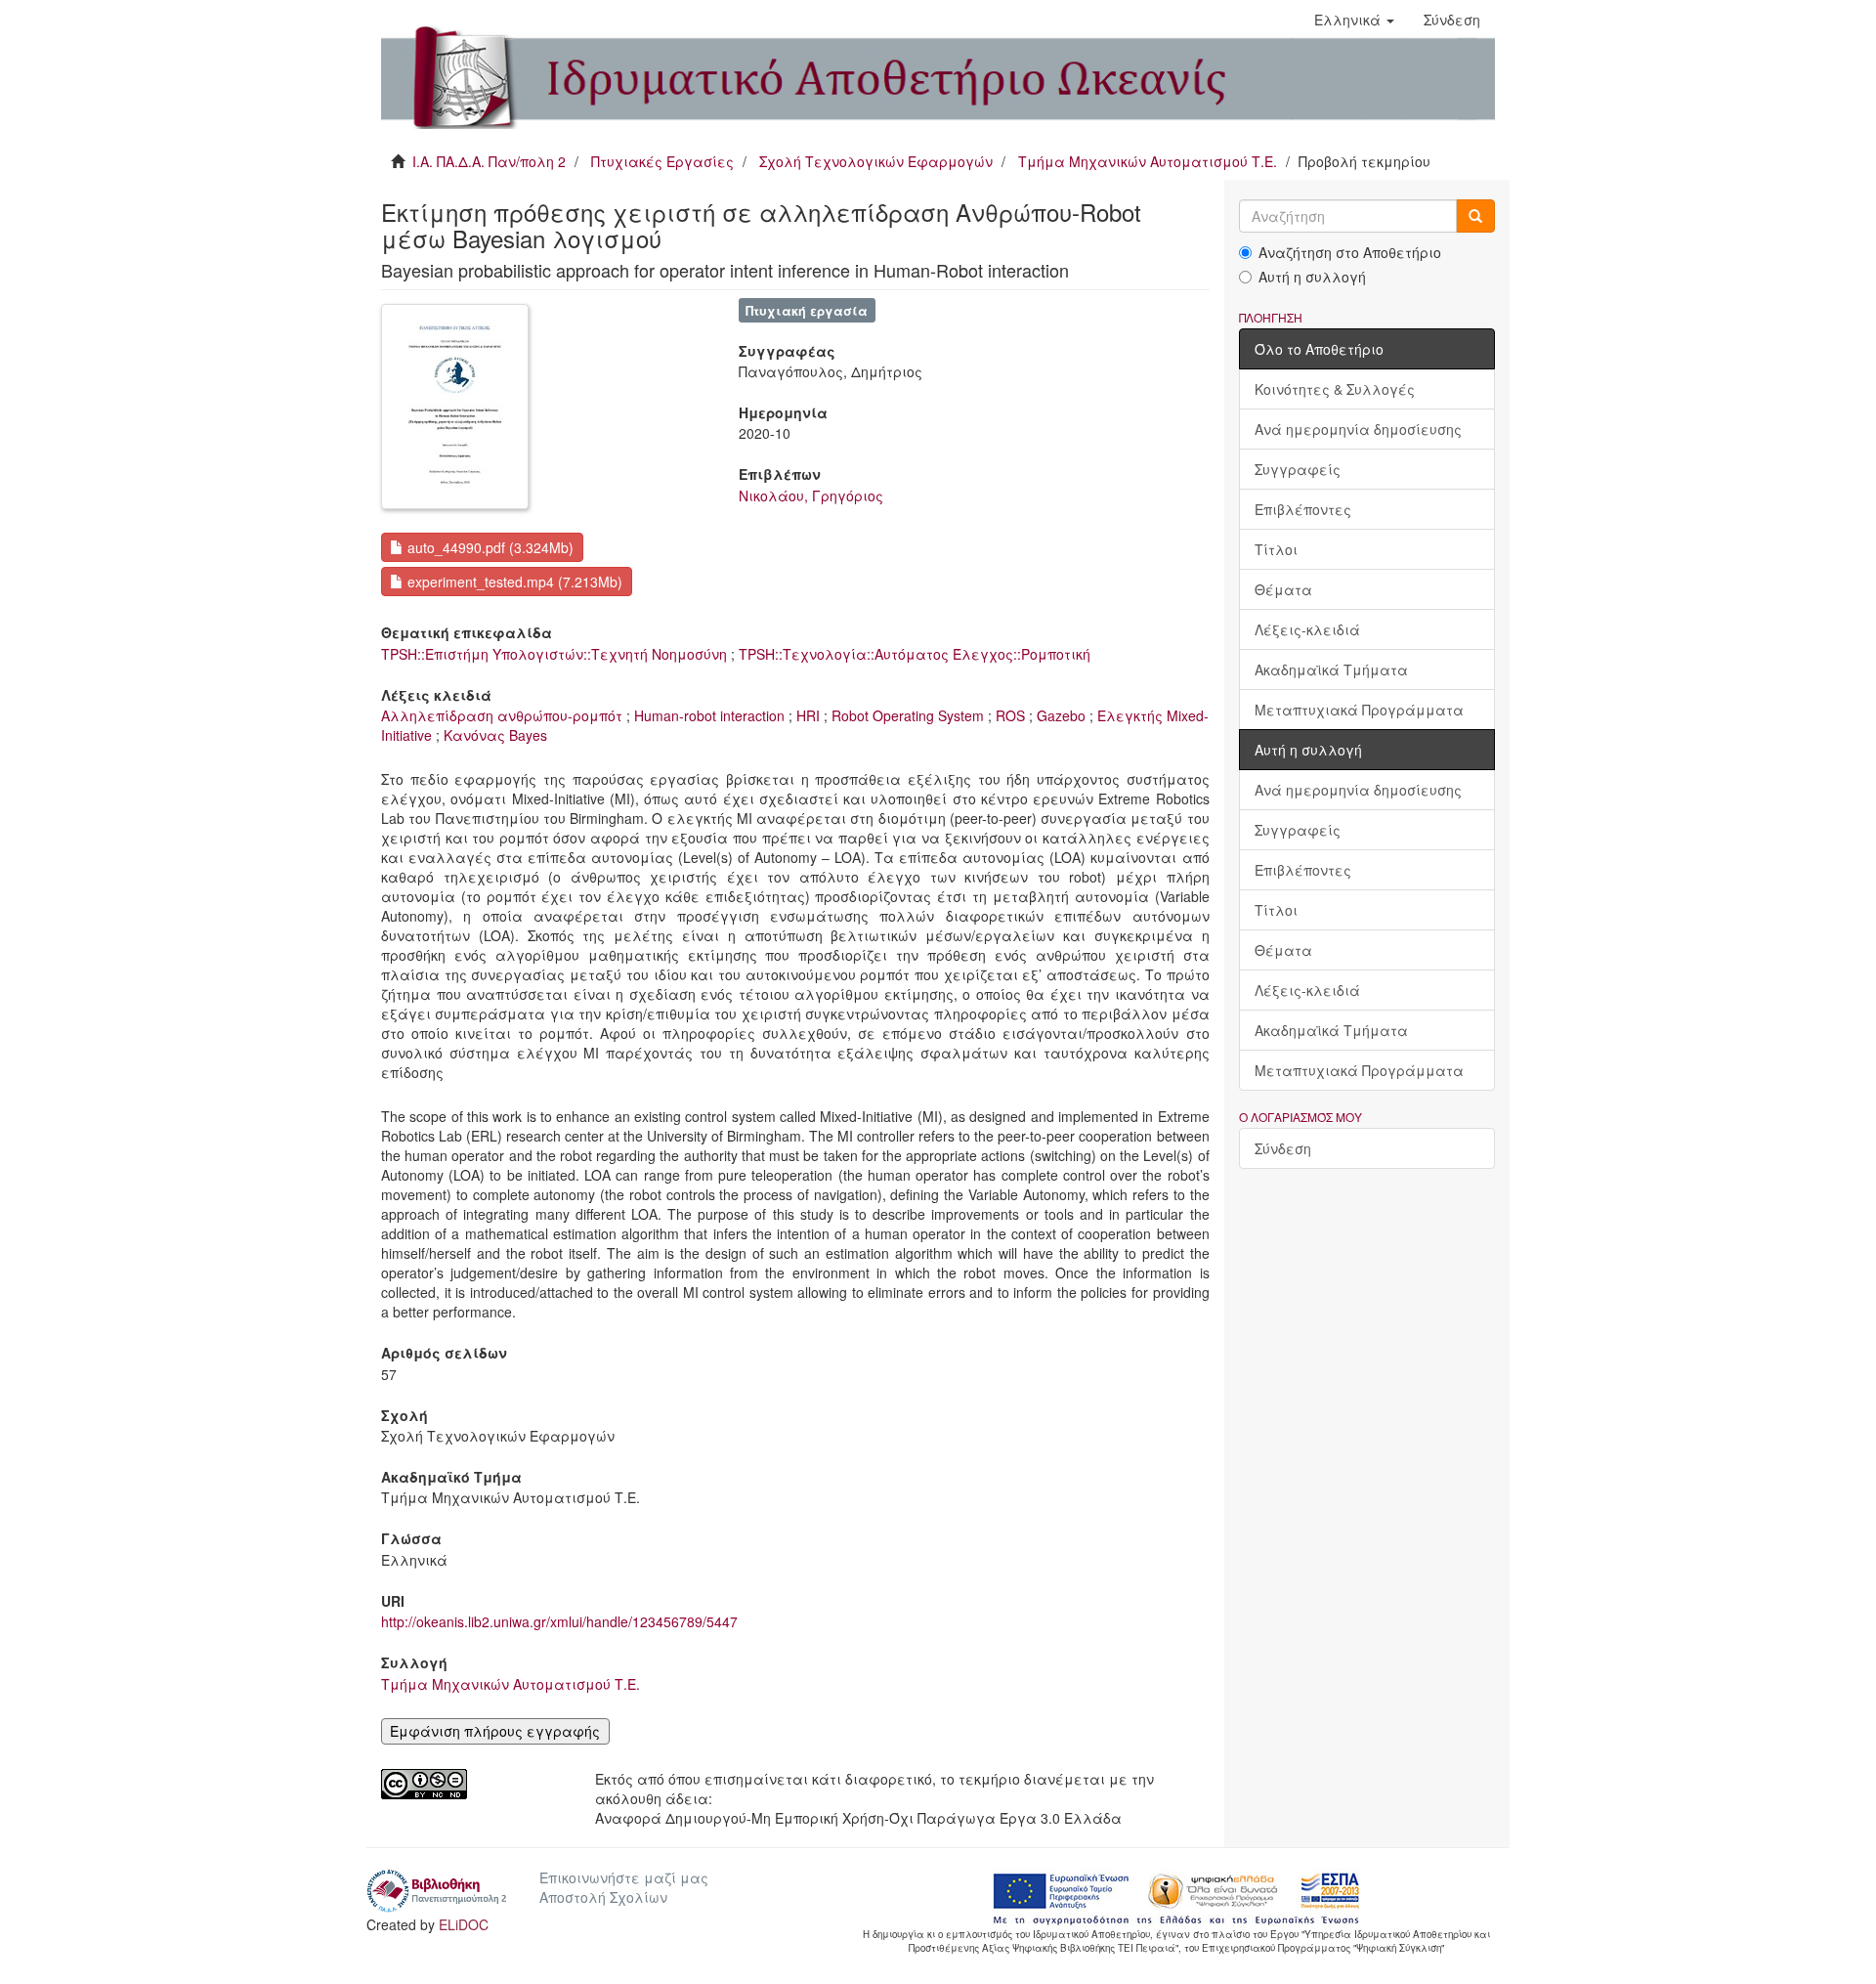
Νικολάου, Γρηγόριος (811, 496)
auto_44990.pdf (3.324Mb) (489, 547)
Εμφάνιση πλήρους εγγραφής (495, 1731)
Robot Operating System (908, 715)
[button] (1354, 20)
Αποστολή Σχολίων (603, 1897)
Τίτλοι (1276, 549)
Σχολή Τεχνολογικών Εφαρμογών (876, 161)
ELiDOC (464, 1924)
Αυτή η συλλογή (1312, 277)
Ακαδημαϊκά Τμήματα (1331, 669)
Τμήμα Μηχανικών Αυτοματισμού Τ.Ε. (1148, 161)
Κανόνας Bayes (495, 735)
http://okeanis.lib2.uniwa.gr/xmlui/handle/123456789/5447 (559, 1621)
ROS (1010, 715)
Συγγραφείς (1298, 469)
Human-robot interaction (709, 715)
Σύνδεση (1283, 1148)
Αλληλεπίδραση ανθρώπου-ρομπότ (502, 715)
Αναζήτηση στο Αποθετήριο (1350, 252)
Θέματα (1283, 589)
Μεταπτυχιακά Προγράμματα (1359, 710)
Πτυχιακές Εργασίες (662, 161)
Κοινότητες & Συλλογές (1335, 389)
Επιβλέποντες (1303, 509)
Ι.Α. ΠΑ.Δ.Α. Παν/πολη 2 (489, 161)
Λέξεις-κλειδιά (1307, 629)
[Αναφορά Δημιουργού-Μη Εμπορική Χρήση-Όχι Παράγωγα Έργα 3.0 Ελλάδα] (473, 1784)
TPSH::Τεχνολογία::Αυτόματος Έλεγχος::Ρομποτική (915, 654)
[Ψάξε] (1475, 216)
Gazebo (1061, 715)
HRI (808, 715)
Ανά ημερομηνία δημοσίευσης (1358, 429)
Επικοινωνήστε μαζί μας (624, 1877)
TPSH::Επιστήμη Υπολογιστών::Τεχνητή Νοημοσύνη (554, 654)
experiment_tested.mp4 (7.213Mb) (513, 582)
